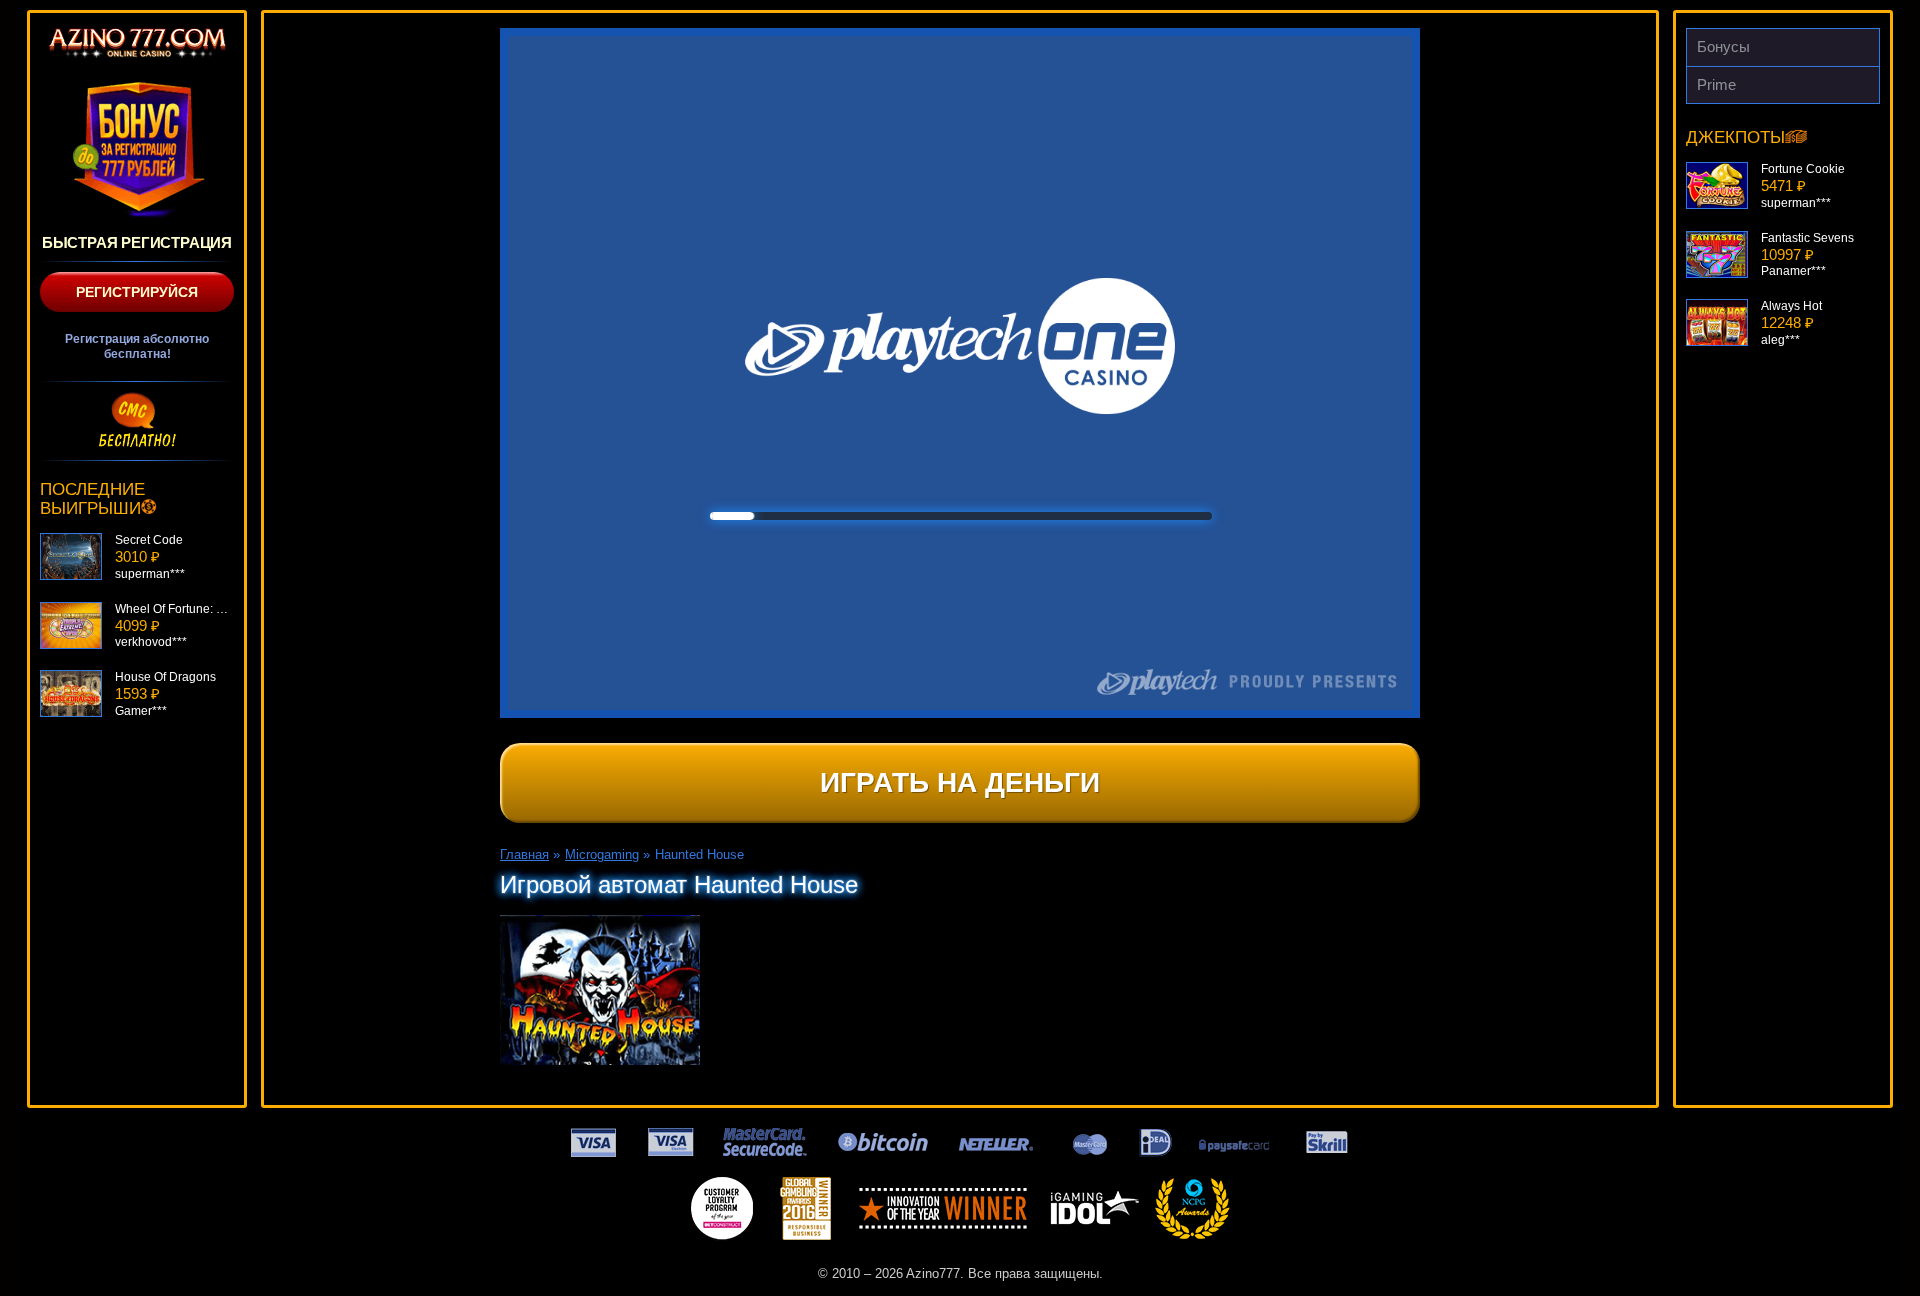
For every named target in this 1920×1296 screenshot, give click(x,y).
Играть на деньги (960, 782)
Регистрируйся (137, 292)
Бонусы (1723, 46)
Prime (1716, 84)
